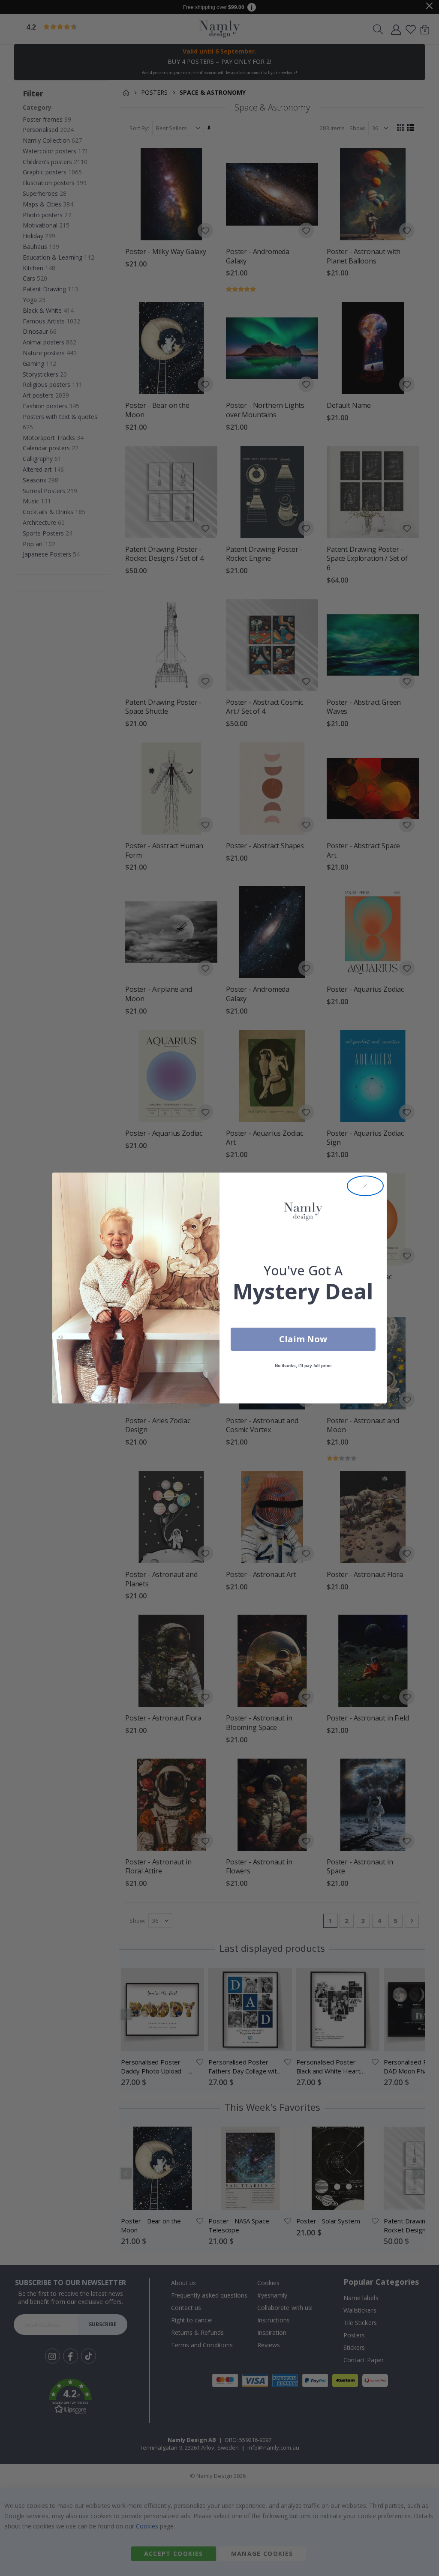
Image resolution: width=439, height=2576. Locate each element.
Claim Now (303, 1339)
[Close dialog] (365, 1186)
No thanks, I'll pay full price (303, 1366)
